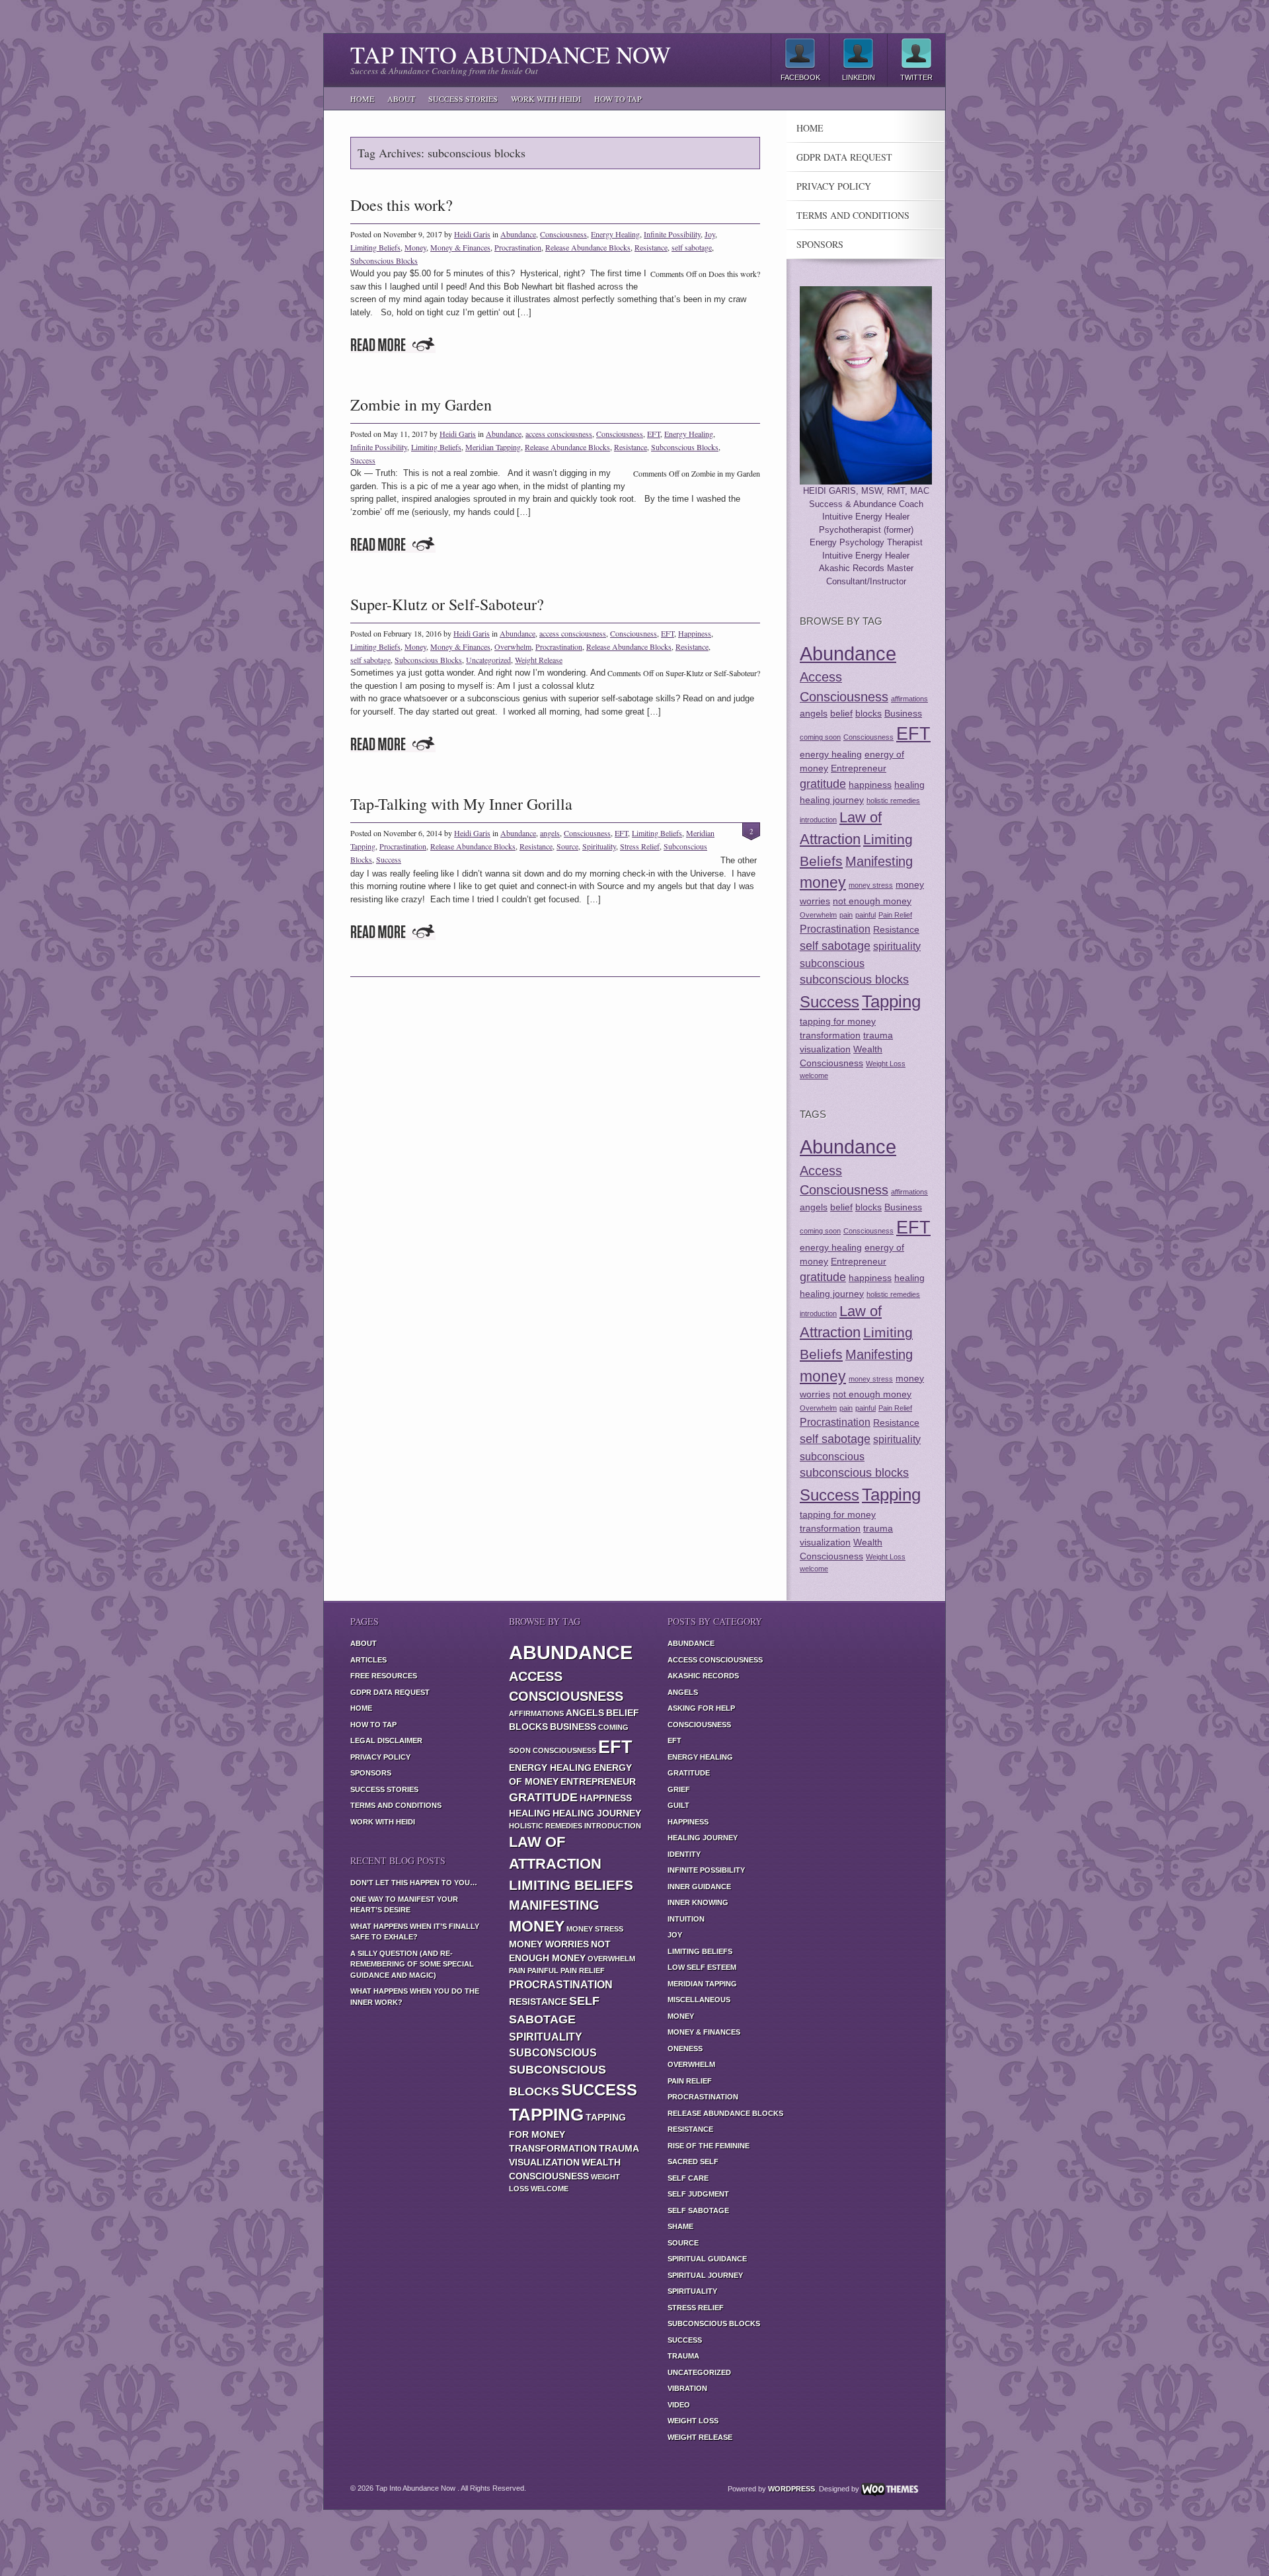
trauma (878, 1035)
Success (363, 460)
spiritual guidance (707, 2259)
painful (865, 915)
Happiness (695, 633)
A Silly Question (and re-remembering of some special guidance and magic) (412, 1964)
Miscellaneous (699, 2000)
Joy (710, 234)
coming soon (820, 737)
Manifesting (879, 861)
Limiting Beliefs (375, 247)
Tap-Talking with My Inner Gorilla (461, 804)
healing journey (832, 800)
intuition (686, 1919)
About (401, 98)
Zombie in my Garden (421, 405)
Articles (368, 1660)
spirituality (897, 946)
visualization (825, 1049)
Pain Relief (895, 915)
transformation (830, 1035)
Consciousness (563, 234)
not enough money (872, 901)
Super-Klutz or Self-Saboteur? (447, 604)
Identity (684, 1854)
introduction (818, 820)
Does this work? (402, 205)
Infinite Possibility (672, 234)
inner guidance (699, 1887)
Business (903, 713)
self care (688, 2178)
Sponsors (820, 245)
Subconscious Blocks (384, 260)
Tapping (891, 1001)
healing (909, 785)
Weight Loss (886, 1064)
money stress (871, 885)
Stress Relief (640, 846)
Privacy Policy (834, 186)
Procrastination (518, 247)
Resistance (651, 247)
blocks (868, 713)
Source (567, 846)
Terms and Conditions (853, 215)
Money (415, 247)
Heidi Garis (472, 234)
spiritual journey (705, 2275)
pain (846, 915)
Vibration (687, 2388)
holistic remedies (893, 800)
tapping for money (838, 1021)
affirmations (909, 699)
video (679, 2405)
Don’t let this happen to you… (414, 1883)
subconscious (832, 963)
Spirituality (599, 846)
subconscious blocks (854, 980)
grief (679, 1789)
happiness (870, 785)
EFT (654, 434)
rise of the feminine (709, 2146)
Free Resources (384, 1676)
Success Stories (463, 98)
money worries (549, 1944)
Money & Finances (460, 247)
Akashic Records (703, 1676)
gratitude (823, 784)
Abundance (518, 234)
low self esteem (702, 1967)
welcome (814, 1075)
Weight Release (539, 660)
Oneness (685, 2049)
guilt (678, 1805)
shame (680, 2226)
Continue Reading (393, 345)
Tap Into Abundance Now (511, 54)
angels (550, 833)
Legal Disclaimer (386, 1740)
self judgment (698, 2194)
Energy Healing (615, 234)
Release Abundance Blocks (588, 247)
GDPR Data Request (844, 157)
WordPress (791, 2489)
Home (362, 98)
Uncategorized (488, 660)
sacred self (693, 2162)
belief (841, 713)
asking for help (701, 1708)
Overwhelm (513, 646)
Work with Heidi (546, 98)
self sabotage (692, 247)
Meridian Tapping (493, 447)
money (823, 882)
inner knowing (698, 1902)
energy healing (831, 754)
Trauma (683, 2356)
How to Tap (618, 98)
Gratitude (689, 1773)
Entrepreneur (859, 768)
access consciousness (559, 434)
